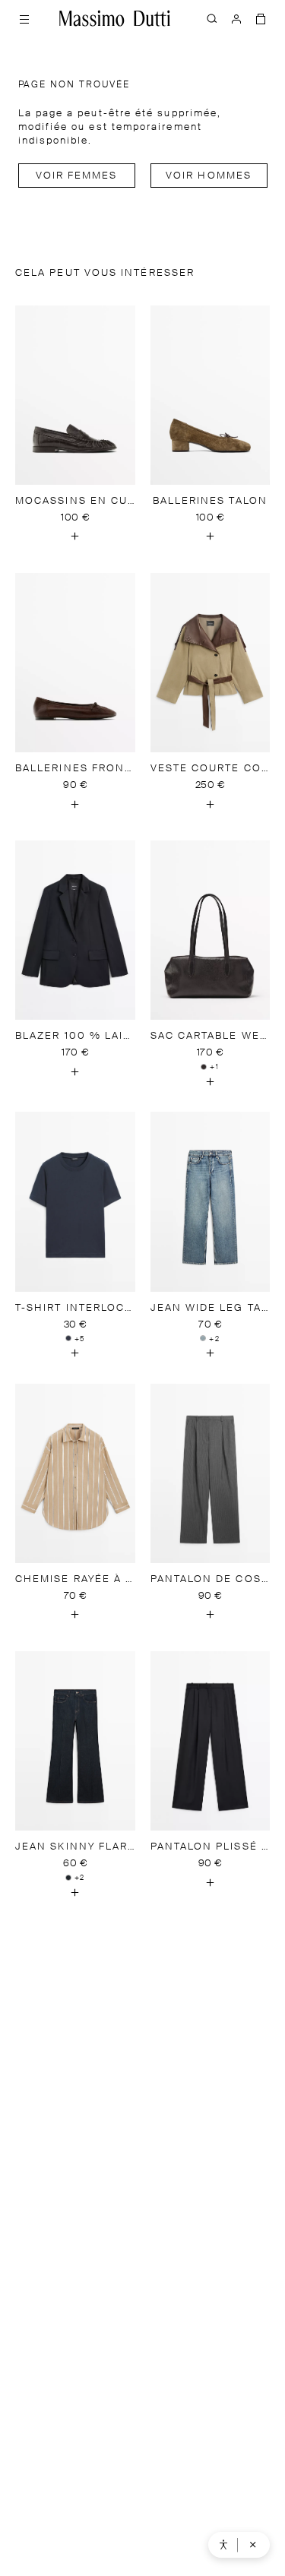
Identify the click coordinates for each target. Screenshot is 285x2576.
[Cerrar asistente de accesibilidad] (253, 2545)
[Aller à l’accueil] (115, 18)
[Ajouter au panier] (75, 536)
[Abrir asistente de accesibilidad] (223, 2545)
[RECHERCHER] (212, 18)
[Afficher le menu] (24, 18)
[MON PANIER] (261, 18)
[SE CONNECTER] (236, 18)
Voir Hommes (209, 176)
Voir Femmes (77, 176)
